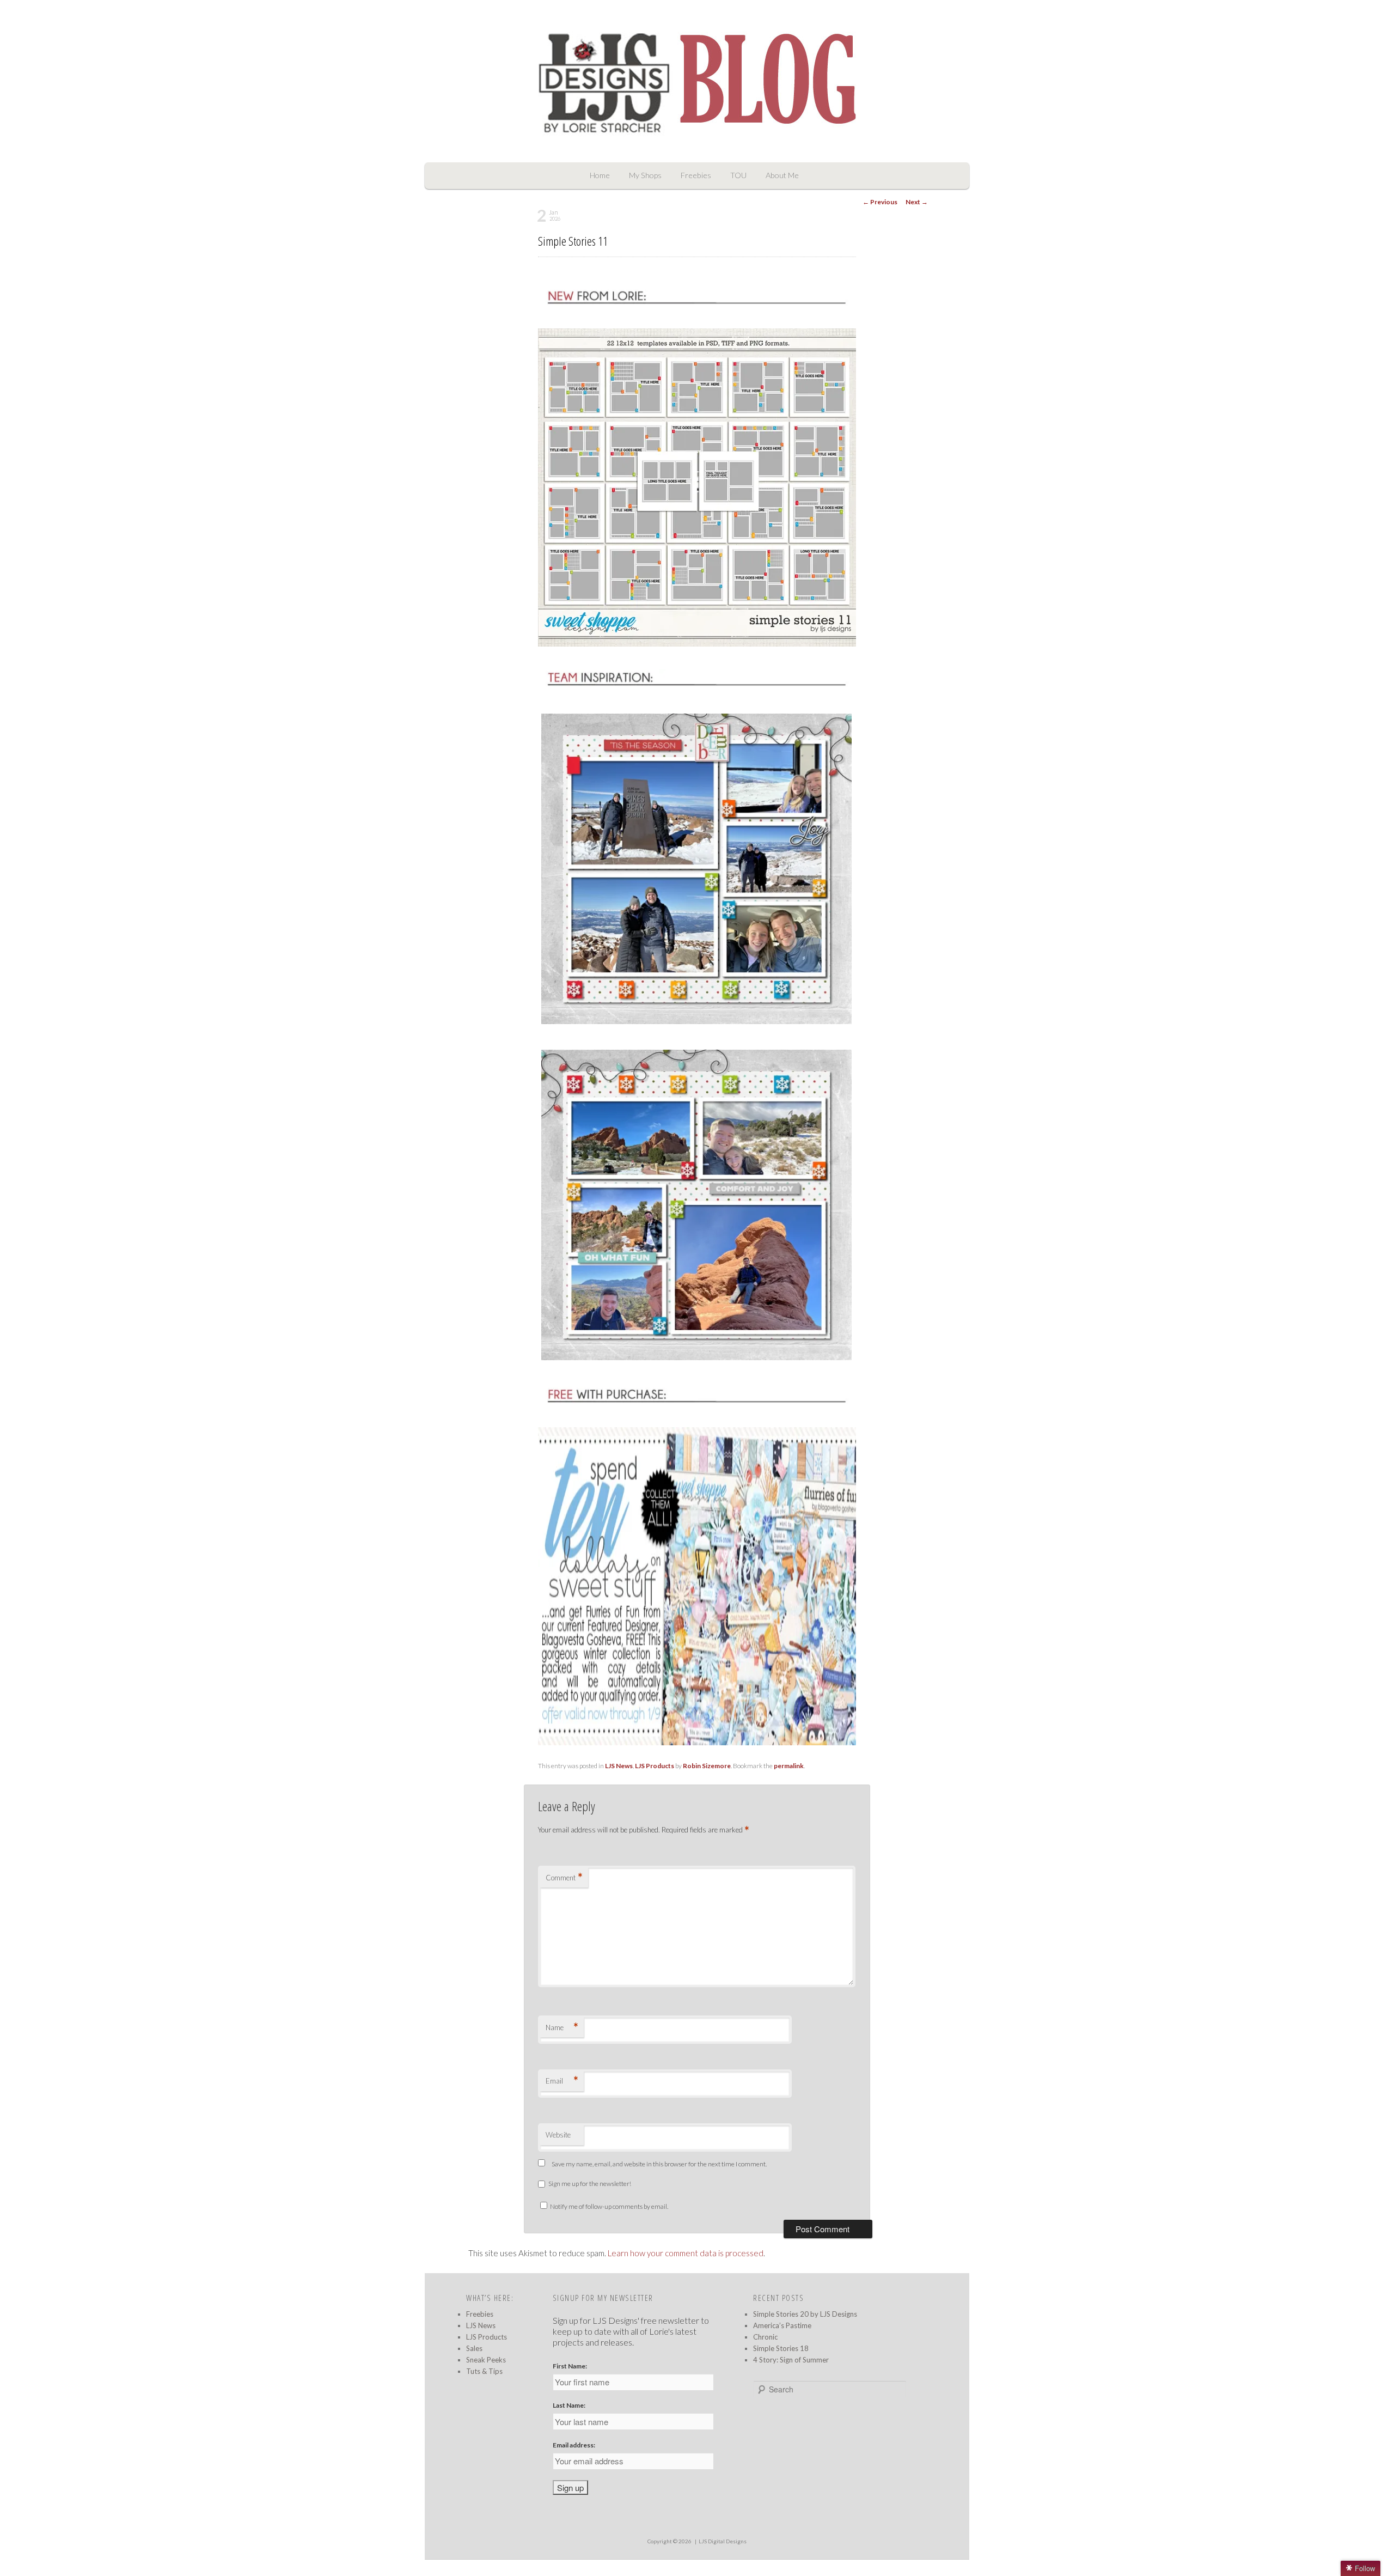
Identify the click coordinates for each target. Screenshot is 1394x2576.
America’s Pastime (782, 2325)
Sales (474, 2348)
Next (917, 202)
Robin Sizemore (707, 1766)
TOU (738, 175)
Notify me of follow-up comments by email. (609, 2206)
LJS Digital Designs (723, 2541)
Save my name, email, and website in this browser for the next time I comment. (659, 2164)
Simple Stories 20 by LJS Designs (805, 2314)
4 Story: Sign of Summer (791, 2360)
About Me (782, 175)
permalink (789, 1766)
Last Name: (569, 2405)
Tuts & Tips (484, 2371)
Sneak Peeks (486, 2360)
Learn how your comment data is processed (686, 2253)
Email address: (574, 2445)
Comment (564, 1877)
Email (562, 2081)
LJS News (619, 1766)
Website (558, 2135)
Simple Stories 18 (781, 2348)
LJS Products (655, 1766)
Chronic (765, 2337)
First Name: (570, 2366)
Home (600, 175)
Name (562, 2027)
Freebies (696, 175)
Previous (880, 202)
